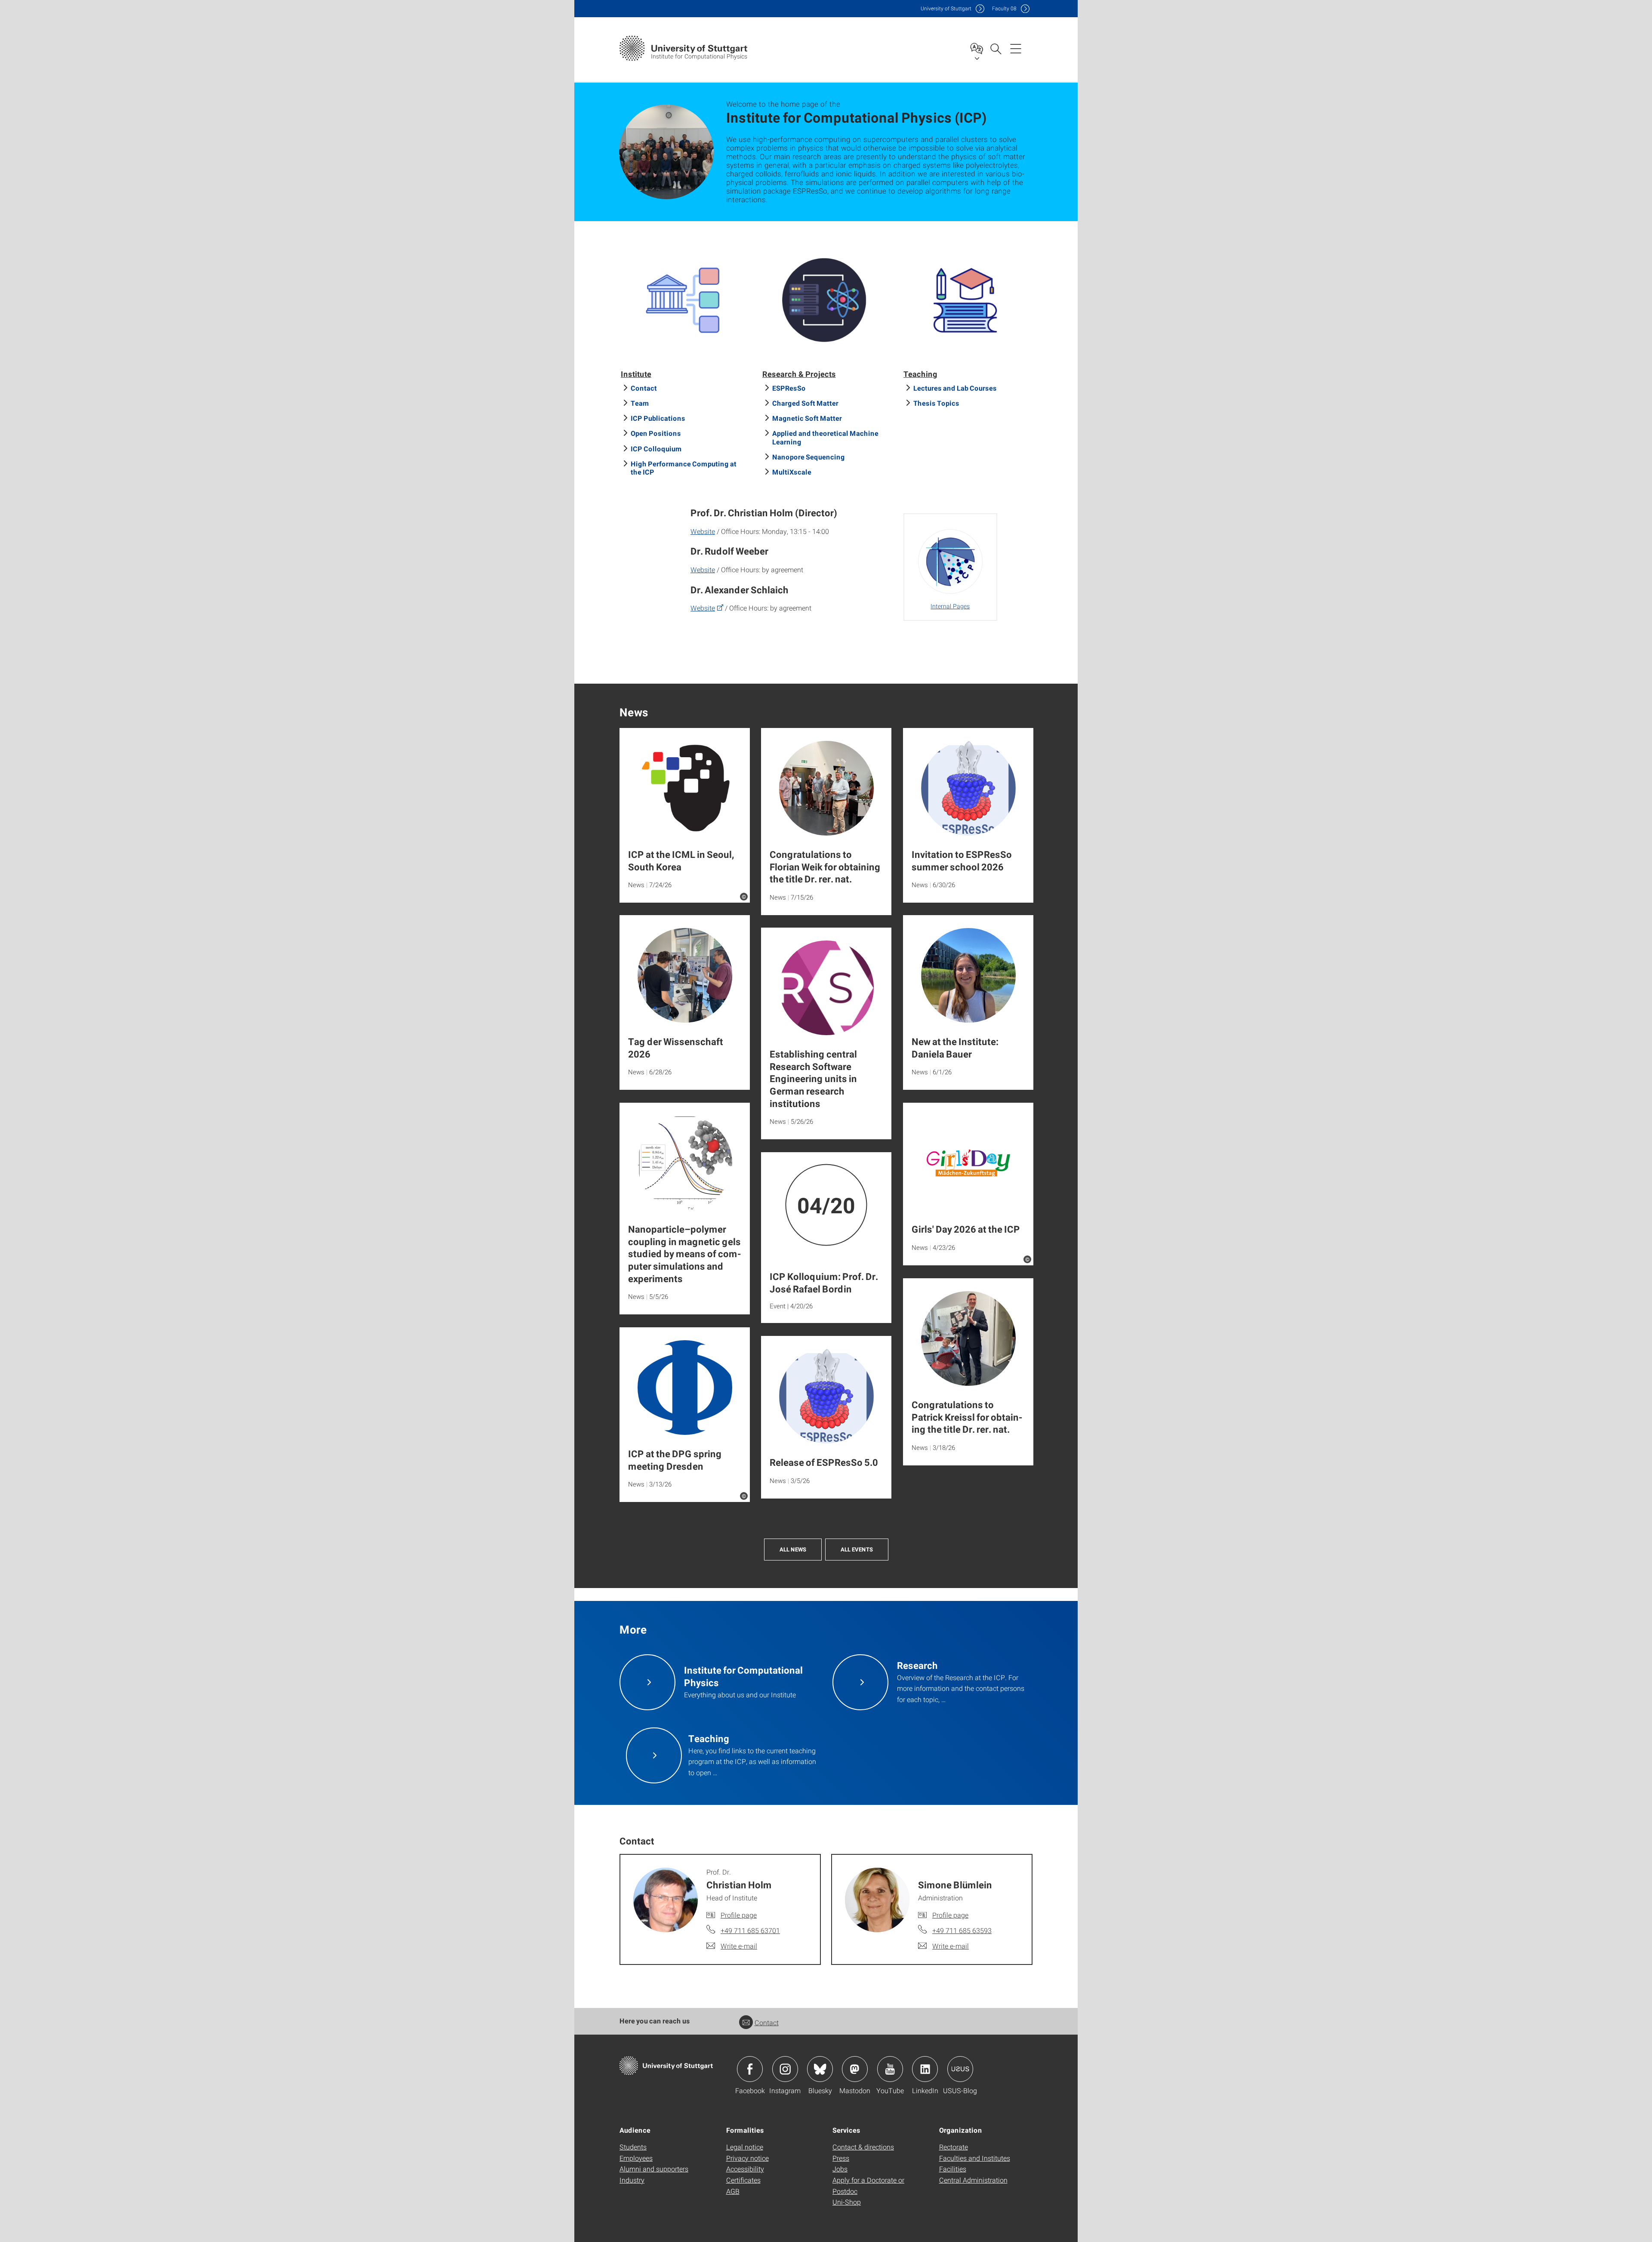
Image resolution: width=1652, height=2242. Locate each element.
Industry (632, 2180)
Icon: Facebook (750, 2069)
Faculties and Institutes (975, 2158)
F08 (1004, 8)
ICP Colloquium (656, 449)
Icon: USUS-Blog (960, 2069)
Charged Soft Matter (805, 403)
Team (640, 403)
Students (633, 2147)
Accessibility (745, 2169)
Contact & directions (863, 2147)
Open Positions (656, 433)
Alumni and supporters (654, 2169)
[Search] (996, 48)
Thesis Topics (936, 403)
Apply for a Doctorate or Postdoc (868, 2185)
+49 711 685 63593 (962, 1930)
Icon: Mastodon (855, 2069)
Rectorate (954, 2147)
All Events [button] (857, 1549)
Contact (644, 388)
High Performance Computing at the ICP (684, 468)
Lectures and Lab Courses (955, 388)
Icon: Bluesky (820, 2069)
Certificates (743, 2180)
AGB (733, 2191)
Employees (636, 2158)
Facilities (953, 2169)
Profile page (739, 1915)
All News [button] (793, 1549)
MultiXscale (792, 472)
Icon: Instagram (785, 2069)
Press (841, 2158)
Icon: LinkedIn (925, 2069)
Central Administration (973, 2180)
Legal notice (745, 2147)
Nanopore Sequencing (809, 457)
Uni (946, 8)
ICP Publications (658, 418)
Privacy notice (747, 2158)
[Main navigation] (1016, 48)
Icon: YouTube (890, 2069)
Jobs (840, 2169)
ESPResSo (789, 388)
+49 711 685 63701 (750, 1930)
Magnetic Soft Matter (807, 418)
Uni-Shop (847, 2202)
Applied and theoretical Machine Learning (825, 437)
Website (703, 531)
